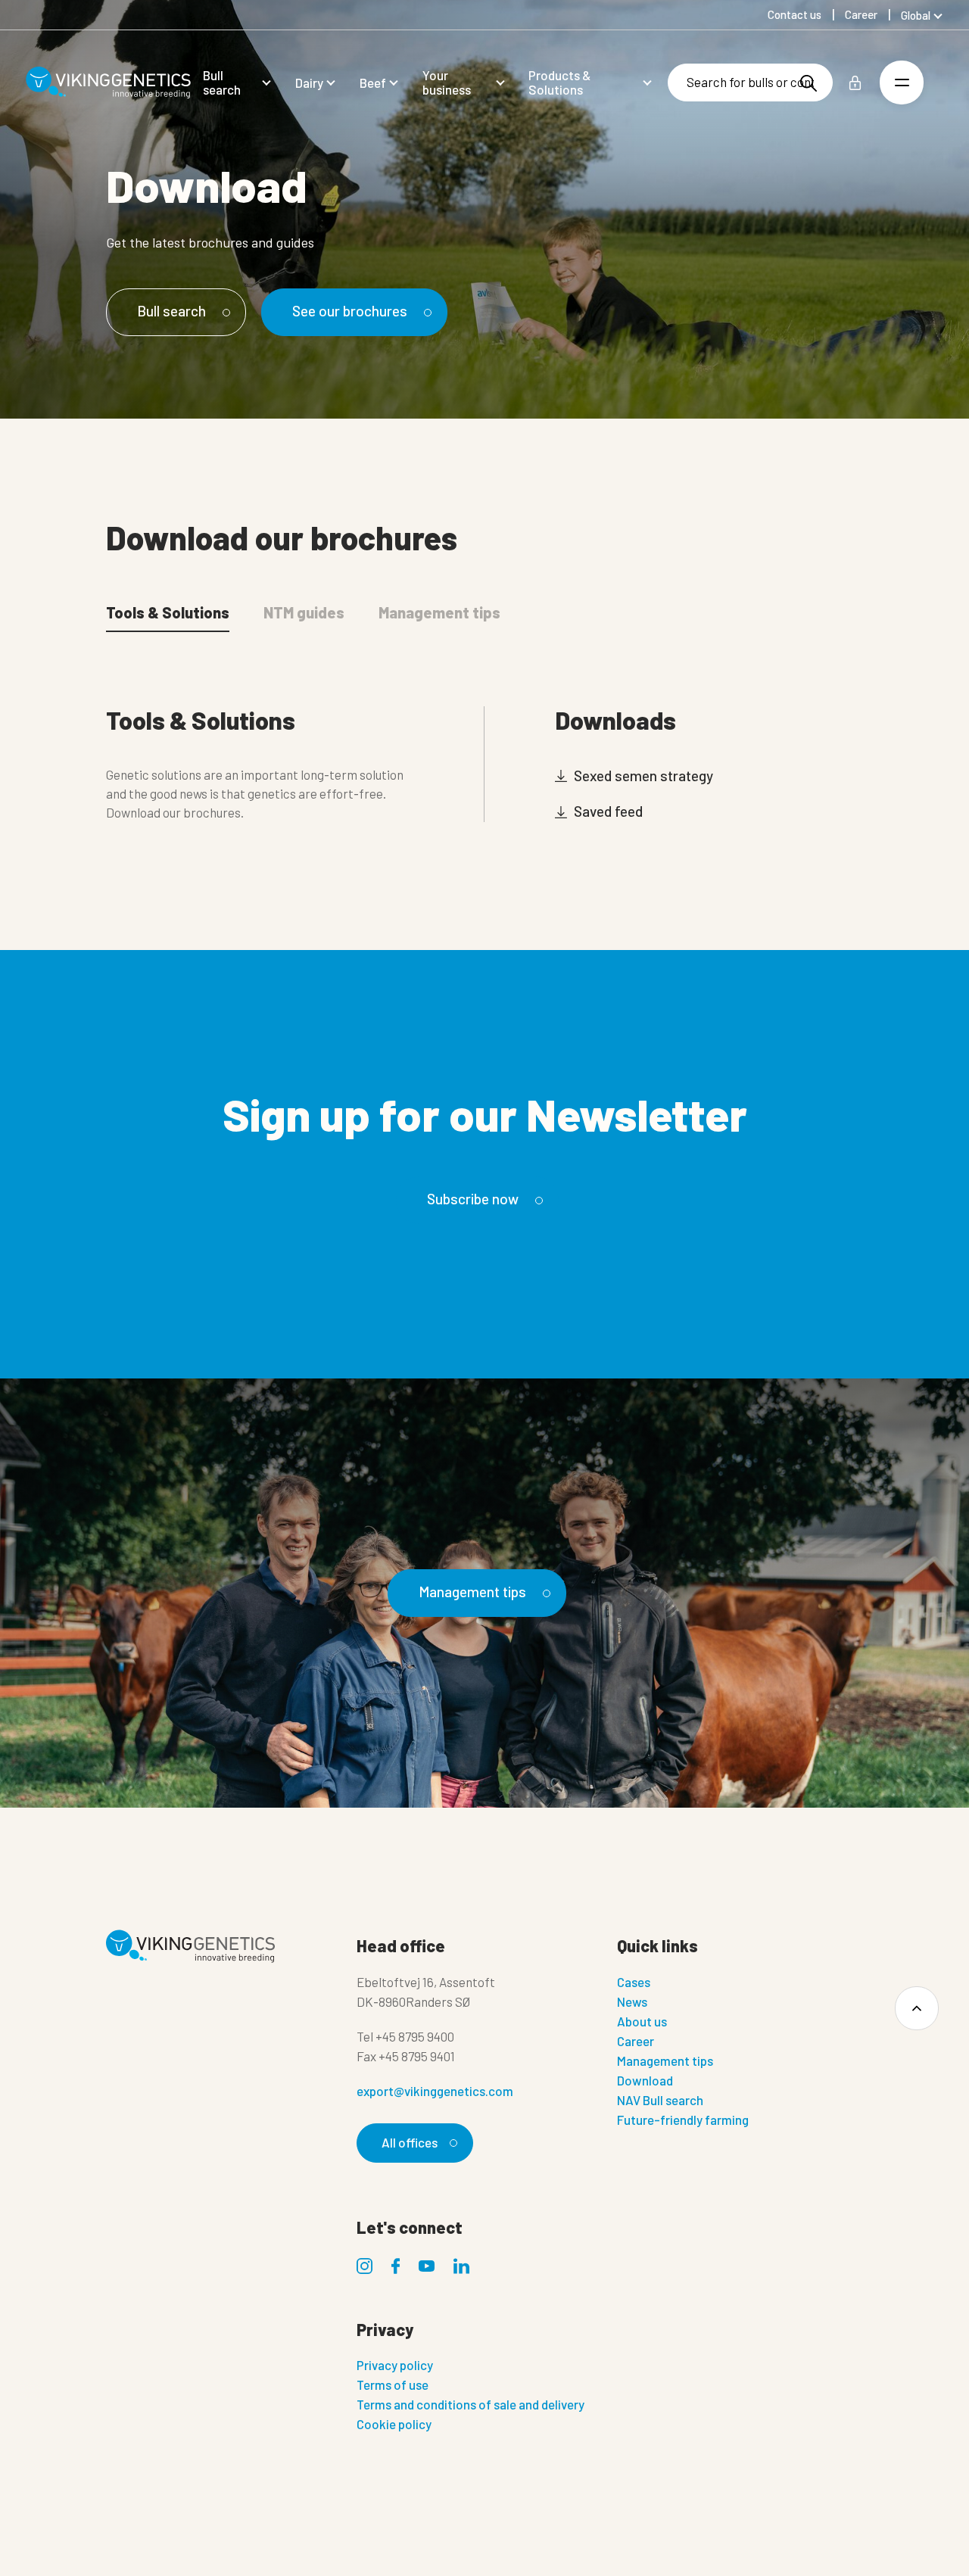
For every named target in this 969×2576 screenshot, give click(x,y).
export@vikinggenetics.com (435, 2091)
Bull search (171, 311)
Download (645, 2080)
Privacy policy (395, 2365)
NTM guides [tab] (304, 612)
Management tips (472, 1592)
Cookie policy (394, 2424)
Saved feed (607, 811)
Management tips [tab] (439, 612)
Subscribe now (473, 1199)
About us (642, 2021)
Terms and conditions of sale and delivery (470, 2404)
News (632, 2001)
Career (636, 2041)
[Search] (809, 83)
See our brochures (350, 311)
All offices (410, 2142)
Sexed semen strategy (642, 776)
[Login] (855, 83)
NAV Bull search (660, 2100)
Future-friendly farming (683, 2120)
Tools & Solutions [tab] (168, 612)
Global (916, 15)
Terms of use (393, 2384)
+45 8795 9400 (415, 2036)
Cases (634, 1982)
